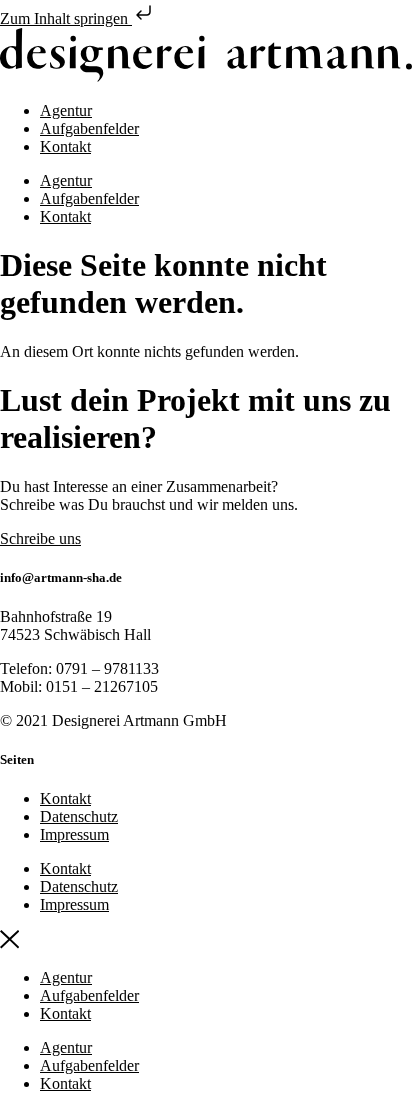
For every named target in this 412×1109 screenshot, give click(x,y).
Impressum (74, 834)
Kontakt (65, 146)
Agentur (66, 110)
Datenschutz (79, 816)
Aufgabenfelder (89, 128)
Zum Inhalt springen (66, 18)
